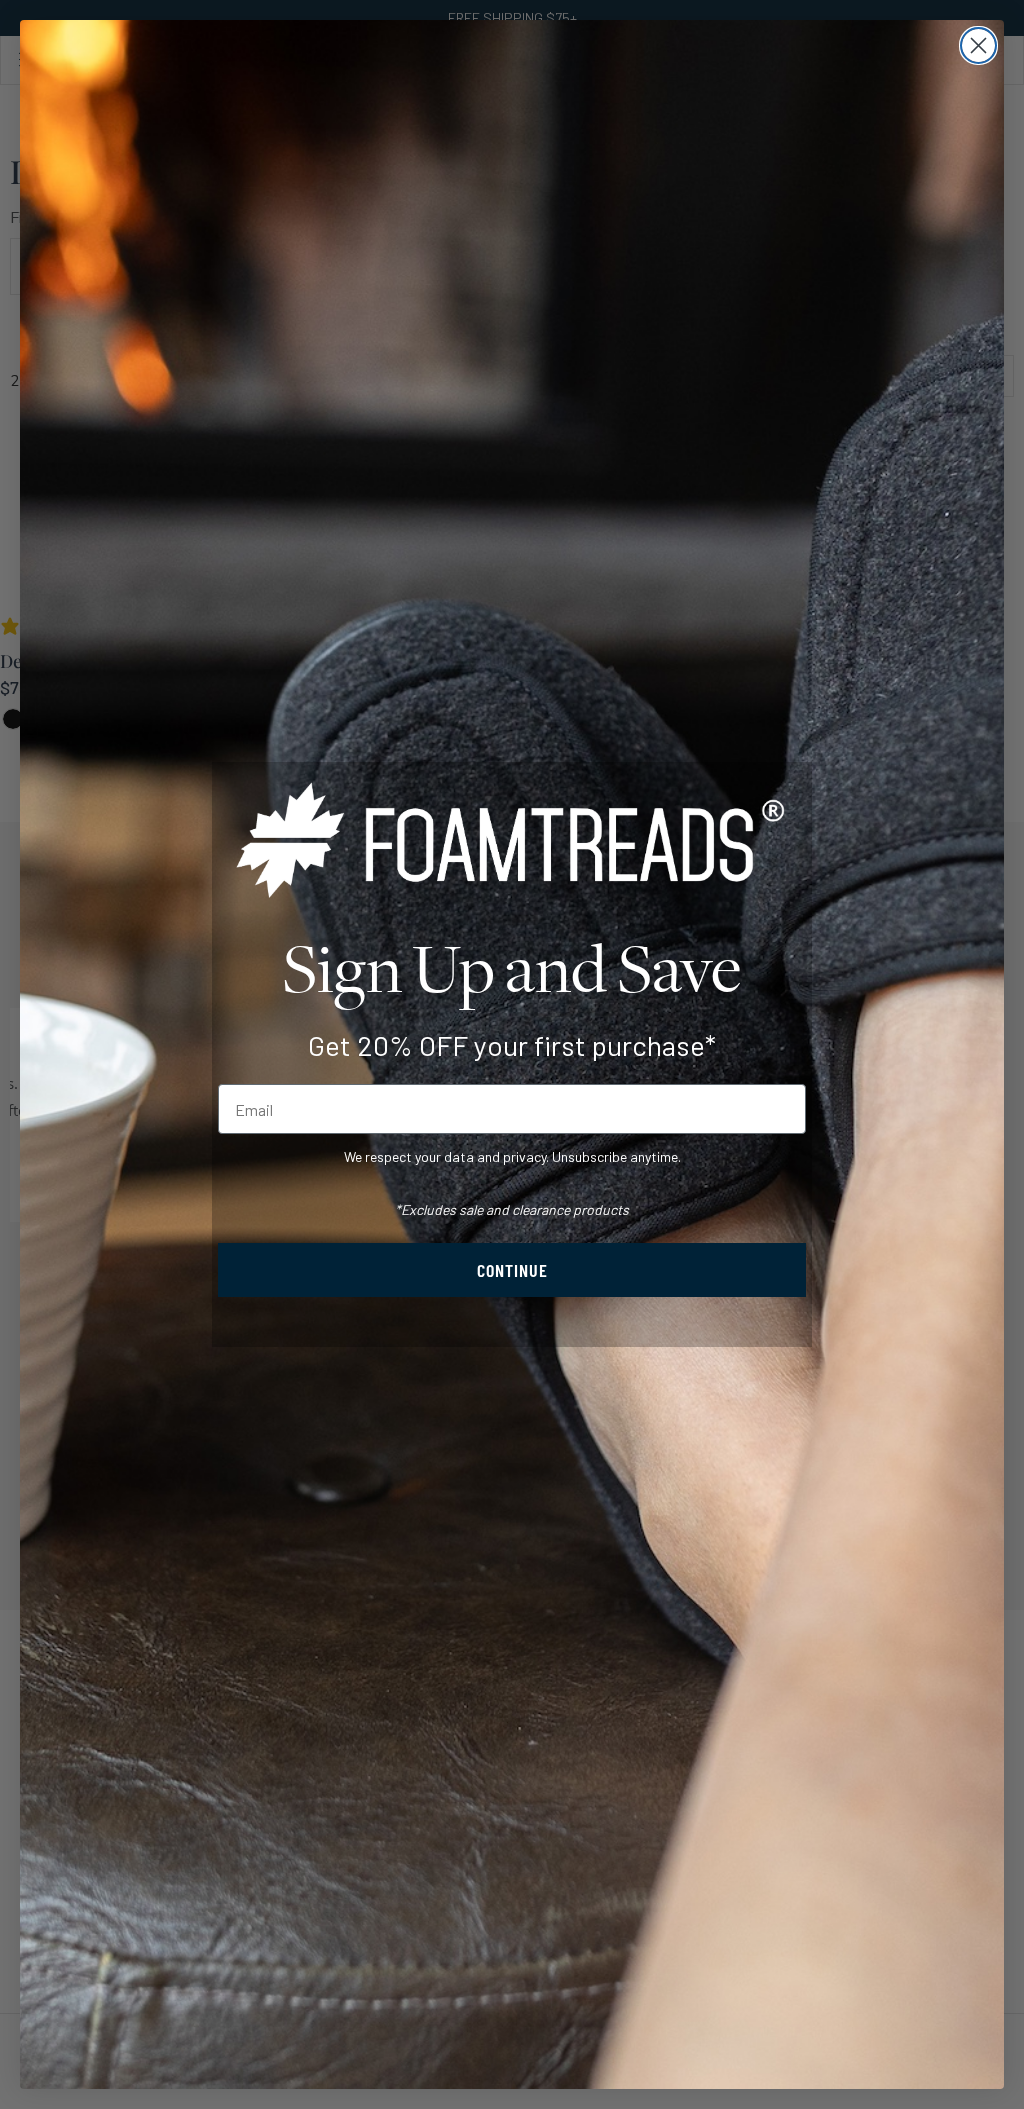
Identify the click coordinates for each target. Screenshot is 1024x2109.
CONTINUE (512, 1270)
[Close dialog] (978, 45)
